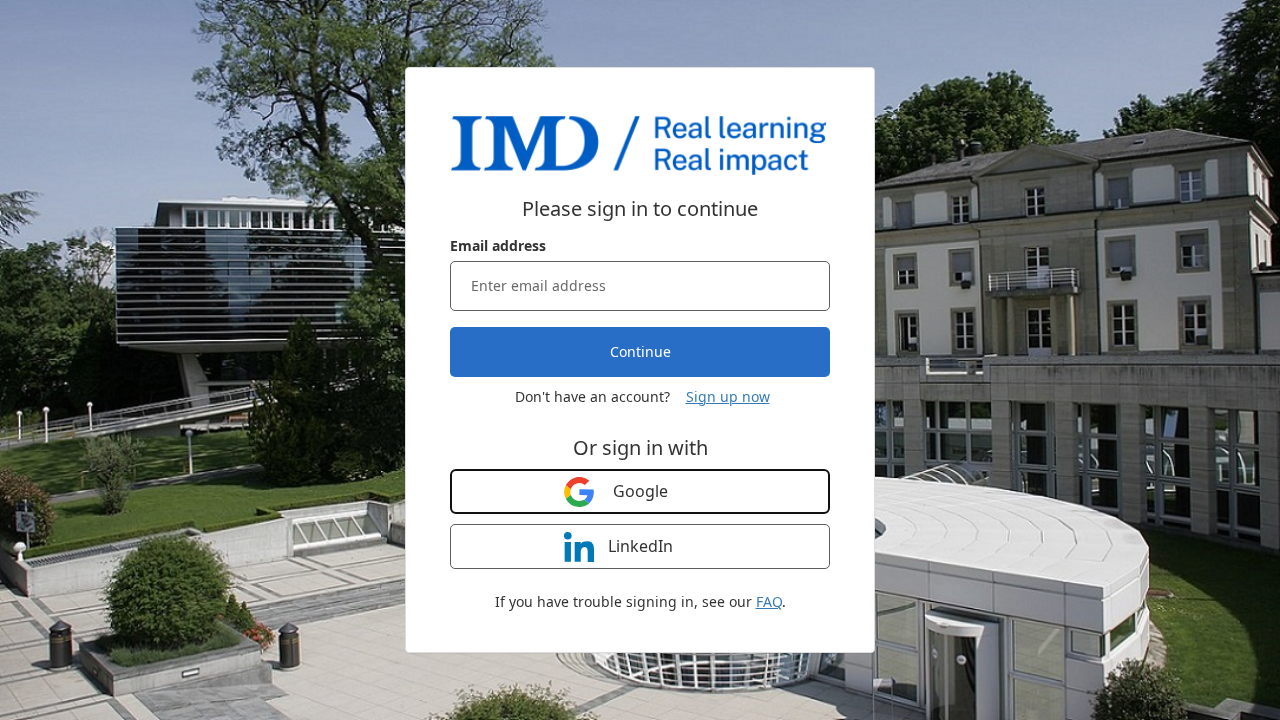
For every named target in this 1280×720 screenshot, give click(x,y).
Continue (640, 351)
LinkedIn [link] (640, 546)
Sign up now (728, 396)
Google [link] (640, 491)
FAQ (769, 601)
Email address (498, 245)
